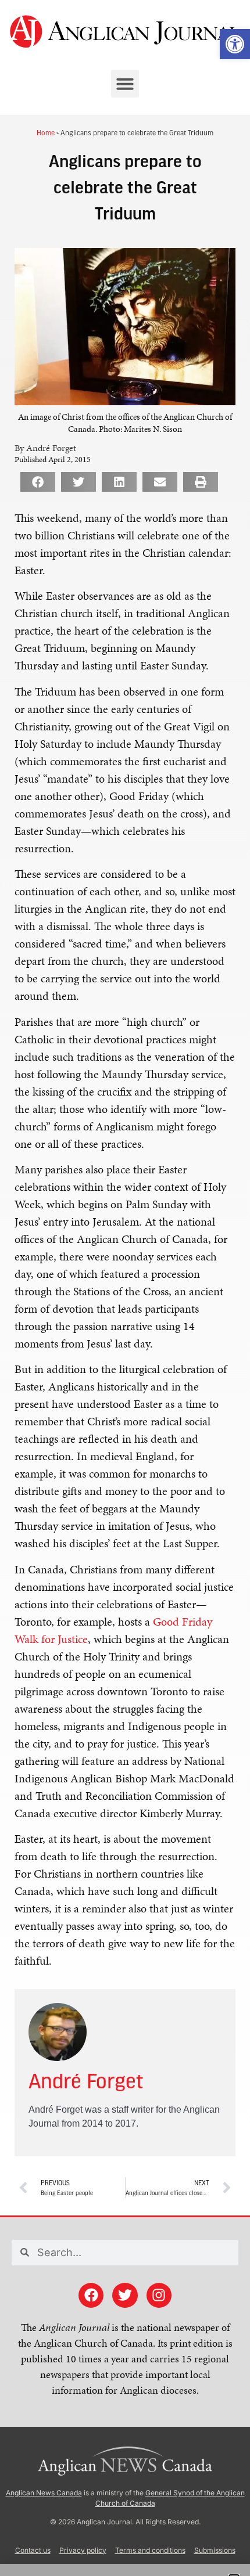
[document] (125, 1288)
